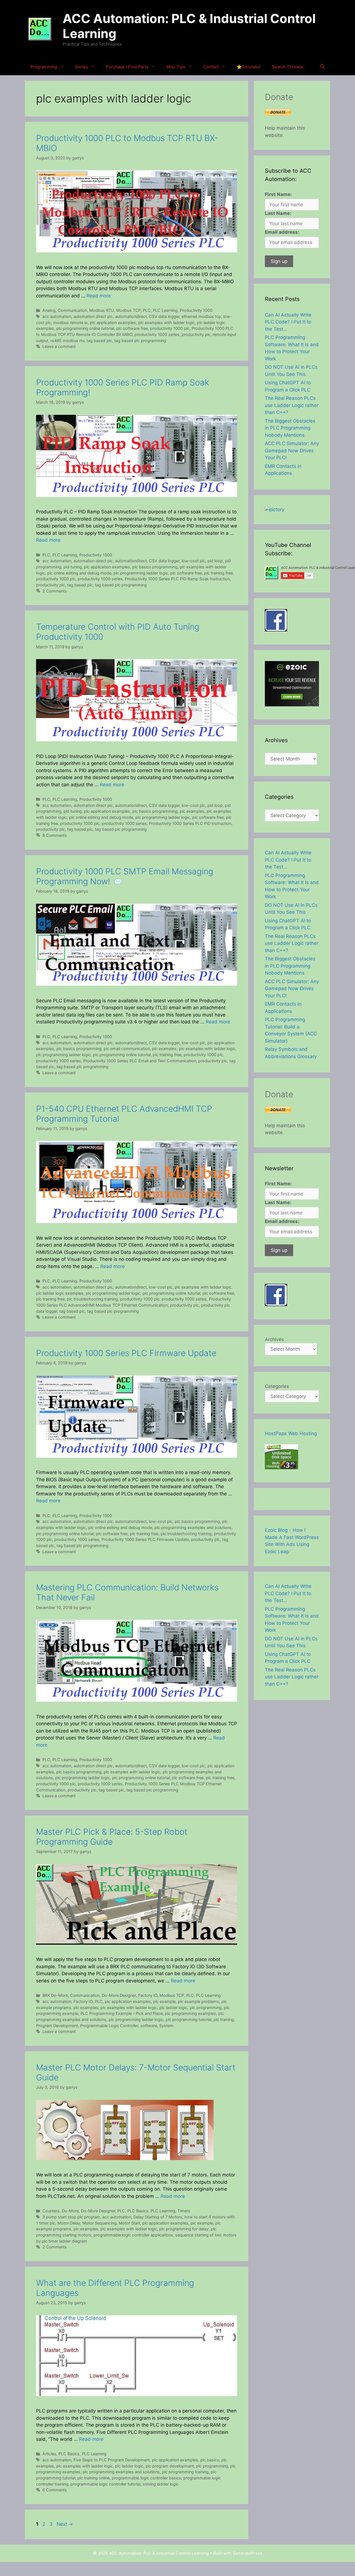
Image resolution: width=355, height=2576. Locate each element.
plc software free (132, 328)
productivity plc (196, 334)
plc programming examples (191, 2013)
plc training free (218, 573)
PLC (147, 310)
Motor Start (129, 2223)
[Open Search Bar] (322, 67)
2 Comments (55, 591)
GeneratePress (248, 2553)
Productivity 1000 (196, 310)
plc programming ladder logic (141, 573)
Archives (274, 1339)
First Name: (278, 194)
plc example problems (198, 2001)
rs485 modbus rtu (67, 341)
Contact (211, 67)
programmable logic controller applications (133, 2235)
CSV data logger (164, 316)
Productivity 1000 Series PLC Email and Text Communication (140, 1061)
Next (65, 2524)
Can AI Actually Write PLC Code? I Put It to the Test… (288, 322)
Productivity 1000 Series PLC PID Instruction (190, 823)
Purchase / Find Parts (127, 67)
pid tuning (73, 567)
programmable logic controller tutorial (105, 2484)
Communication (72, 310)
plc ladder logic (173, 2008)
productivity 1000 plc (170, 328)
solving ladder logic (161, 2484)
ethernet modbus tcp (201, 316)
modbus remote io (70, 322)
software (149, 2026)
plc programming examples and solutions (193, 1527)
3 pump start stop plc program (71, 2217)
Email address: (282, 232)
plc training (224, 2019)
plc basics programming (155, 567)
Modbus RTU (102, 310)
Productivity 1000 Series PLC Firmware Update (126, 1353)
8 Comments (55, 835)
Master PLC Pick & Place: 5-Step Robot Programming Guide (112, 1837)
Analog (49, 310)
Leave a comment (59, 346)
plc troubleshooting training (92, 1299)
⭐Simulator (249, 67)
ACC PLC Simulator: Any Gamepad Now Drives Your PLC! (292, 450)
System (166, 2026)
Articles (49, 2454)
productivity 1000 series (157, 334)
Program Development (57, 2026)
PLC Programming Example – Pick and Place (122, 2013)
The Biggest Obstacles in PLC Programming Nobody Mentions (290, 428)
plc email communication (127, 1049)
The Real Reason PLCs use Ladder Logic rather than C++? (292, 405)
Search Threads (287, 67)
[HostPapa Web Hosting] (282, 1468)
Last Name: (278, 213)
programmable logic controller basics (146, 2478)
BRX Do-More (55, 1995)
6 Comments (55, 2490)
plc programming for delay (184, 2229)
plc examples (192, 811)
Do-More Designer (119, 1995)
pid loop (215, 561)
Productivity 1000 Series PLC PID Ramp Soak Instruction (177, 579)
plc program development (170, 2466)
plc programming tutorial (188, 2019)
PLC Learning (165, 310)
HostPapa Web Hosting (291, 1433)
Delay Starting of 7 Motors (158, 2217)
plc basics (210, 2460)
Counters (51, 2211)
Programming (44, 67)
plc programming (206, 2008)
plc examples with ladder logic (166, 322)
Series (82, 67)
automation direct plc (93, 316)
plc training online (93, 2478)
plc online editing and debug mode (79, 573)
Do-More (70, 2211)
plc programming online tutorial (85, 328)
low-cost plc (193, 561)
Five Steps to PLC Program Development (112, 2460)
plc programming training (185, 2472)
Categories (277, 1386)
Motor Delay (69, 2223)
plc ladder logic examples (60, 1293)
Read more (99, 296)
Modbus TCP (128, 310)
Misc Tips (176, 67)
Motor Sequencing (99, 2223)
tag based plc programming (140, 341)
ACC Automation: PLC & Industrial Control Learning (189, 26)
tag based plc (99, 341)
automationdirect (131, 316)
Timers (184, 2211)
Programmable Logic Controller (109, 2026)
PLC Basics (138, 2211)
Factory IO (148, 1995)
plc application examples (113, 322)
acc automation (57, 316)
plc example (164, 2001)
